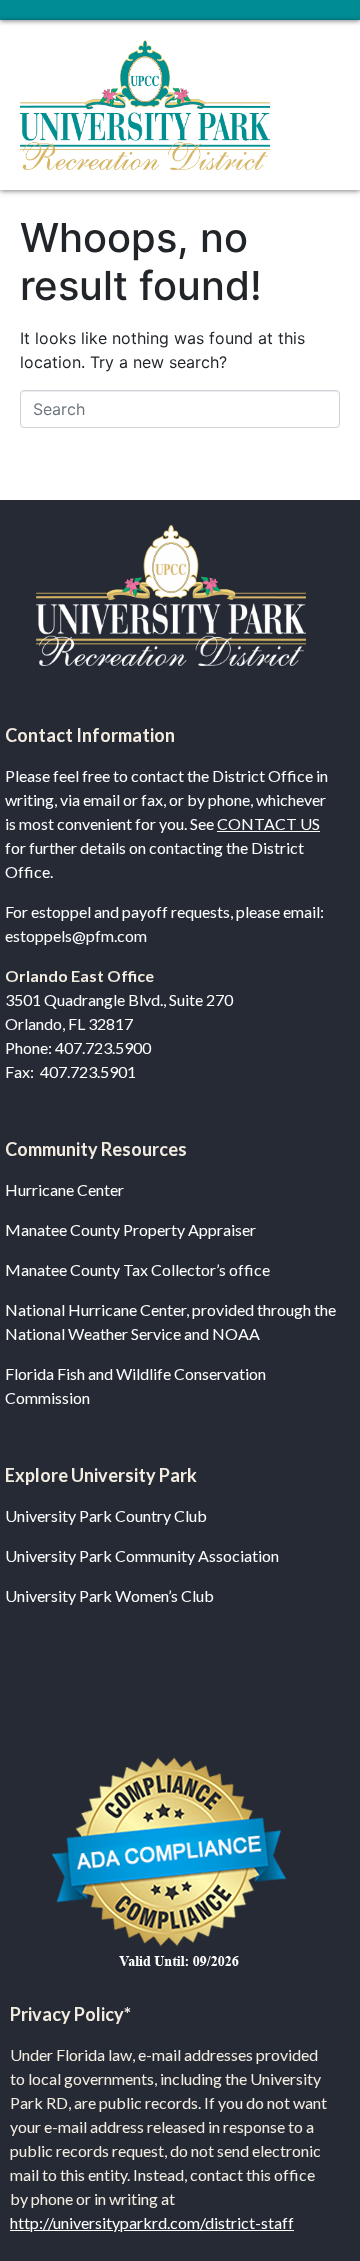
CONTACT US (268, 823)
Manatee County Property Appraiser (130, 1229)
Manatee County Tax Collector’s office (137, 1269)
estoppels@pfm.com (76, 935)
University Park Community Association (142, 1555)
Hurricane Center (64, 1189)
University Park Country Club (106, 1515)
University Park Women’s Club (109, 1595)
